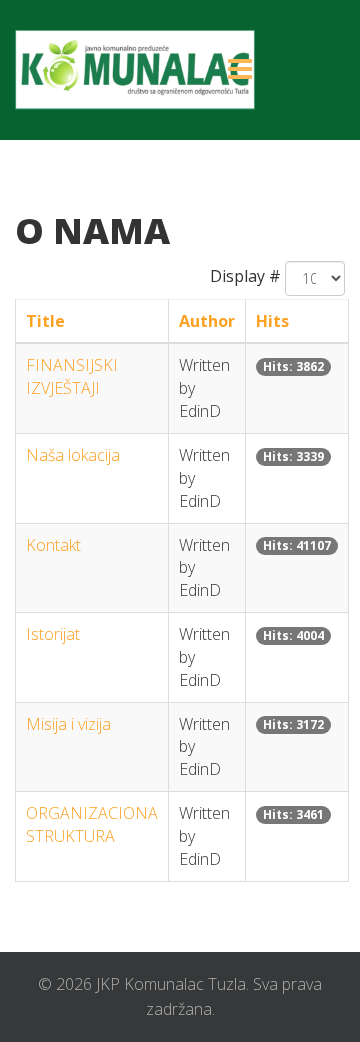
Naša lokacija (73, 455)
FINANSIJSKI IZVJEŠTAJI (72, 376)
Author (207, 321)
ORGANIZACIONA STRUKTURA (92, 824)
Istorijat (53, 634)
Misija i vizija (68, 724)
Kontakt (53, 545)
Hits (272, 321)
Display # (245, 276)
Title (45, 321)
